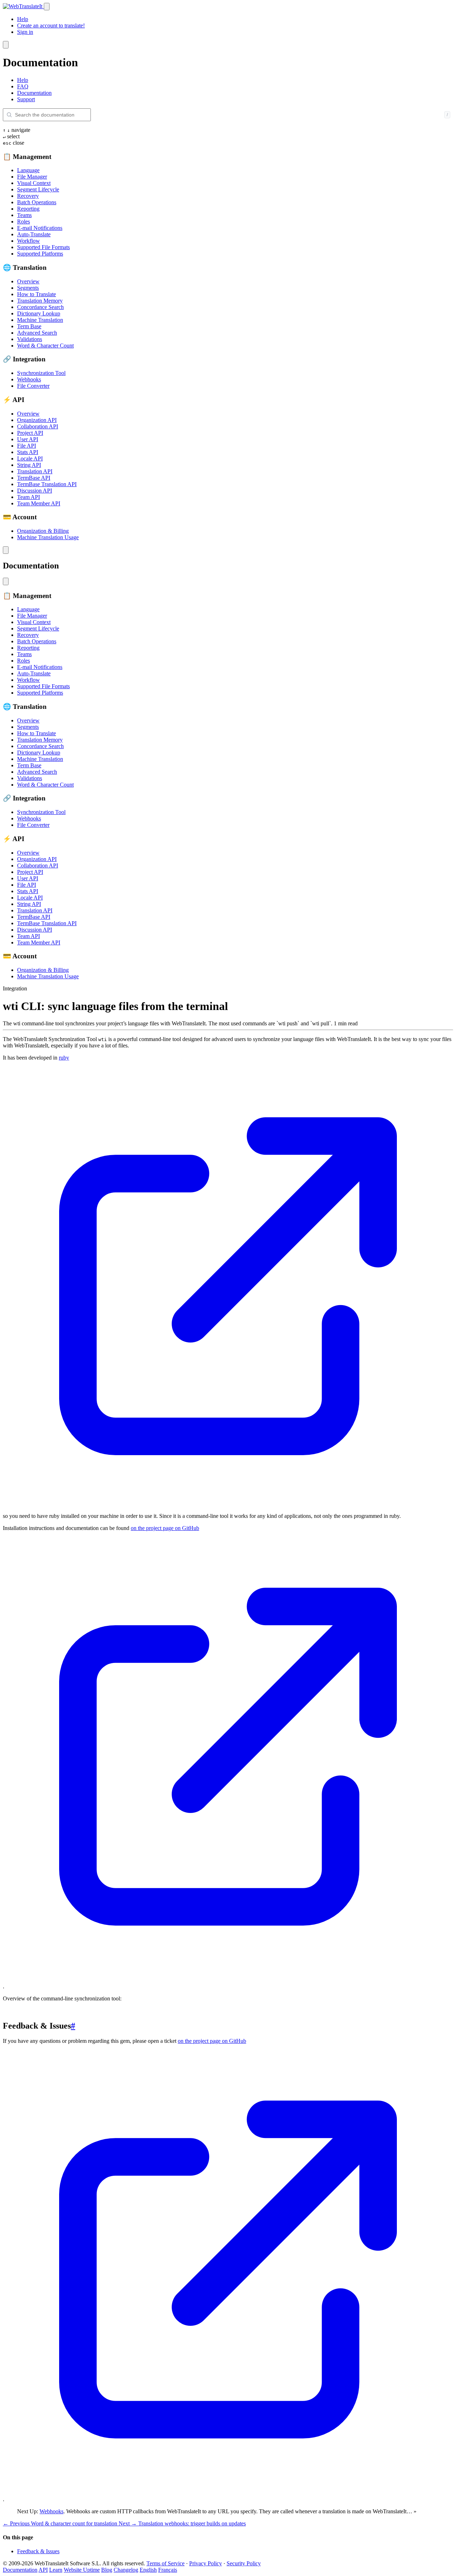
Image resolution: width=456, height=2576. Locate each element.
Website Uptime (82, 2570)
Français (168, 2570)
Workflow (28, 241)
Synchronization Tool (41, 373)
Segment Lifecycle (38, 189)
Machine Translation (40, 320)
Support (26, 99)
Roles (24, 221)
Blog (107, 2570)
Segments (28, 288)
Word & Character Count (45, 346)
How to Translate (37, 294)
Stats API (28, 452)
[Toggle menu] (47, 7)
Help (23, 19)
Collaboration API (38, 426)
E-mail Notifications (40, 228)
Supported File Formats (43, 247)
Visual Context (34, 183)
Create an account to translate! (51, 25)
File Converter (33, 386)
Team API (28, 497)
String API (29, 465)
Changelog (126, 2570)
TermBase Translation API (47, 484)
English (148, 2570)
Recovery (28, 196)
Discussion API (35, 491)
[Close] (6, 45)
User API (28, 439)
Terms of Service (165, 2563)
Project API (30, 433)
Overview (28, 281)
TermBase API (34, 478)
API (43, 2570)
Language (28, 170)
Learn (56, 2570)
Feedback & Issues (38, 2551)
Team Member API (39, 503)
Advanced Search (37, 333)
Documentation (34, 93)
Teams (24, 215)
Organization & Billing (43, 531)
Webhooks (29, 379)
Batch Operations (37, 202)
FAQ (23, 86)
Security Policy (244, 2563)
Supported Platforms (40, 254)
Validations (30, 339)
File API (27, 446)
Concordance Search (40, 307)
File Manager (32, 177)
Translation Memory (40, 301)
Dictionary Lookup (39, 313)
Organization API (37, 420)
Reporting (28, 209)
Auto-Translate (34, 234)
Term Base (29, 326)
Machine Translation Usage (48, 537)
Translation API (35, 471)
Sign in (25, 32)
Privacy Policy (206, 2563)
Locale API (30, 458)
